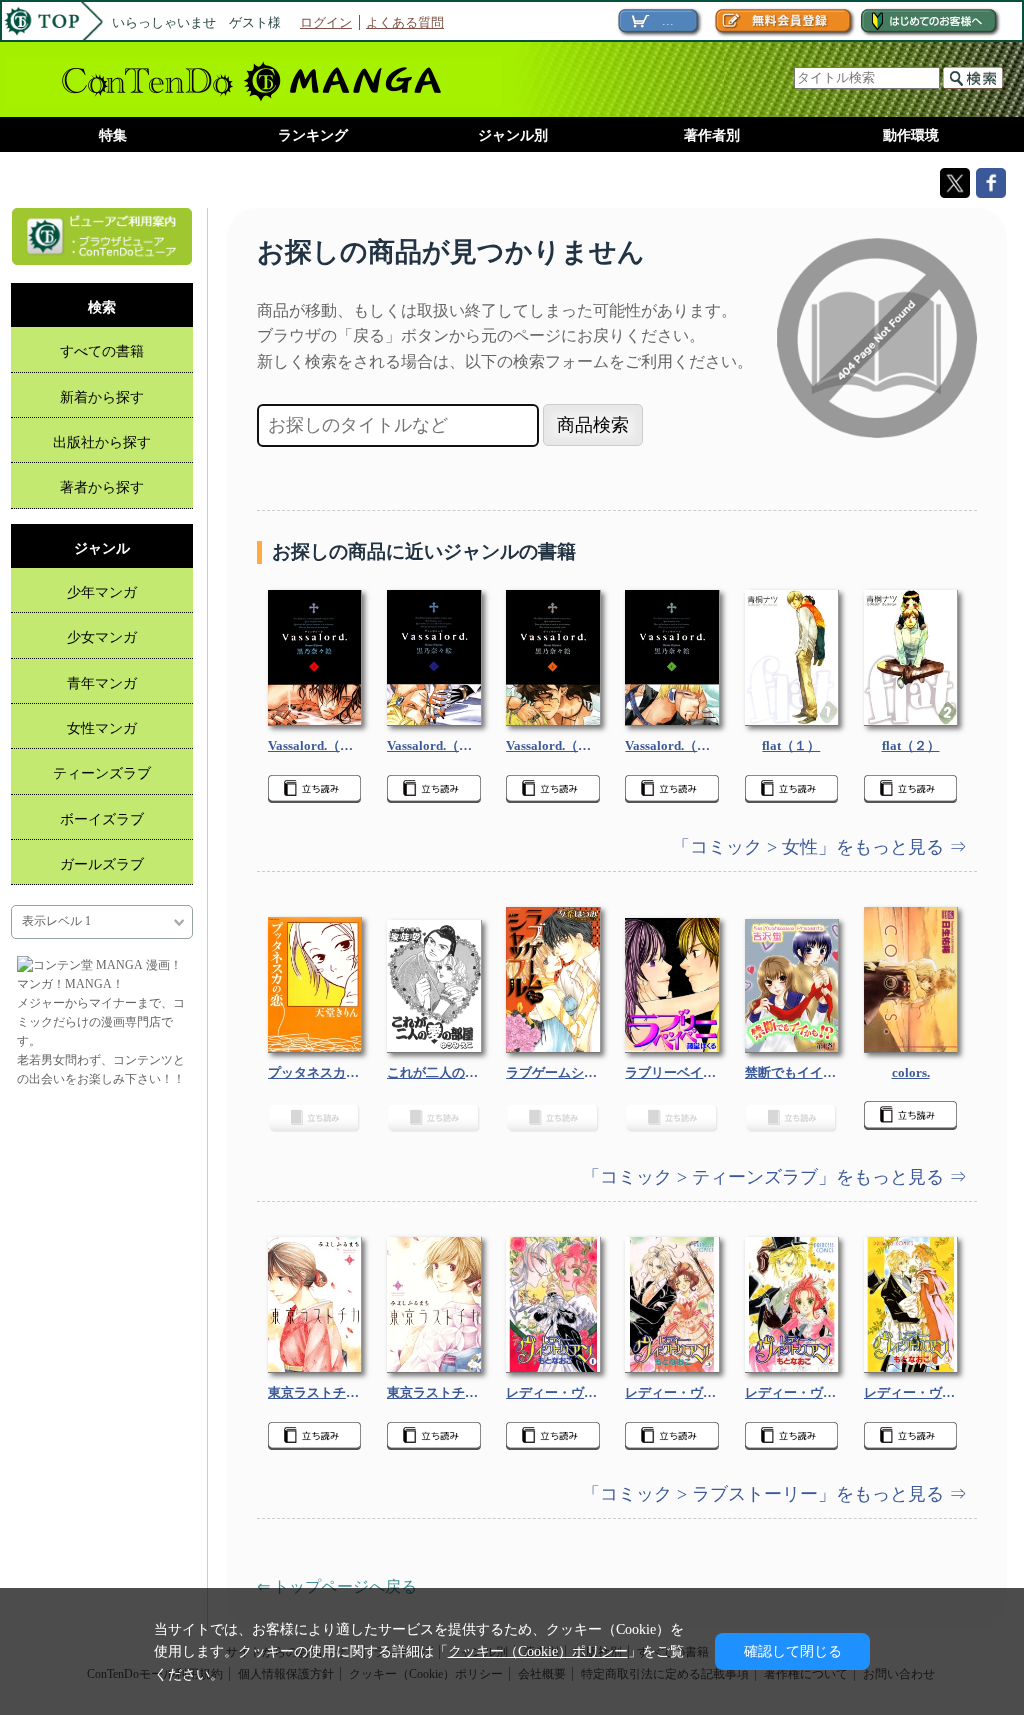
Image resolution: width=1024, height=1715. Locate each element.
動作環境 (911, 135)
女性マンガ (102, 728)
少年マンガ (102, 592)
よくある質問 (405, 22)
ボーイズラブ (102, 819)
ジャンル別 (513, 135)
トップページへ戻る (345, 1586)
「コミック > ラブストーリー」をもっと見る (765, 1494)
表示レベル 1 (56, 921)
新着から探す (102, 397)
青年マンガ (102, 683)
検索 (973, 78)
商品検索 (593, 425)
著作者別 (712, 135)
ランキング (313, 135)
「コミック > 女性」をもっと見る (810, 847)
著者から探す (102, 487)
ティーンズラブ (102, 773)
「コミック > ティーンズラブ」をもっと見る (765, 1177)
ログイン (326, 22)
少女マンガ (102, 637)
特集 (113, 135)
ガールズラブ (102, 864)
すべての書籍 (102, 351)
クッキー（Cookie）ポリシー (538, 1651)
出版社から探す (102, 442)
